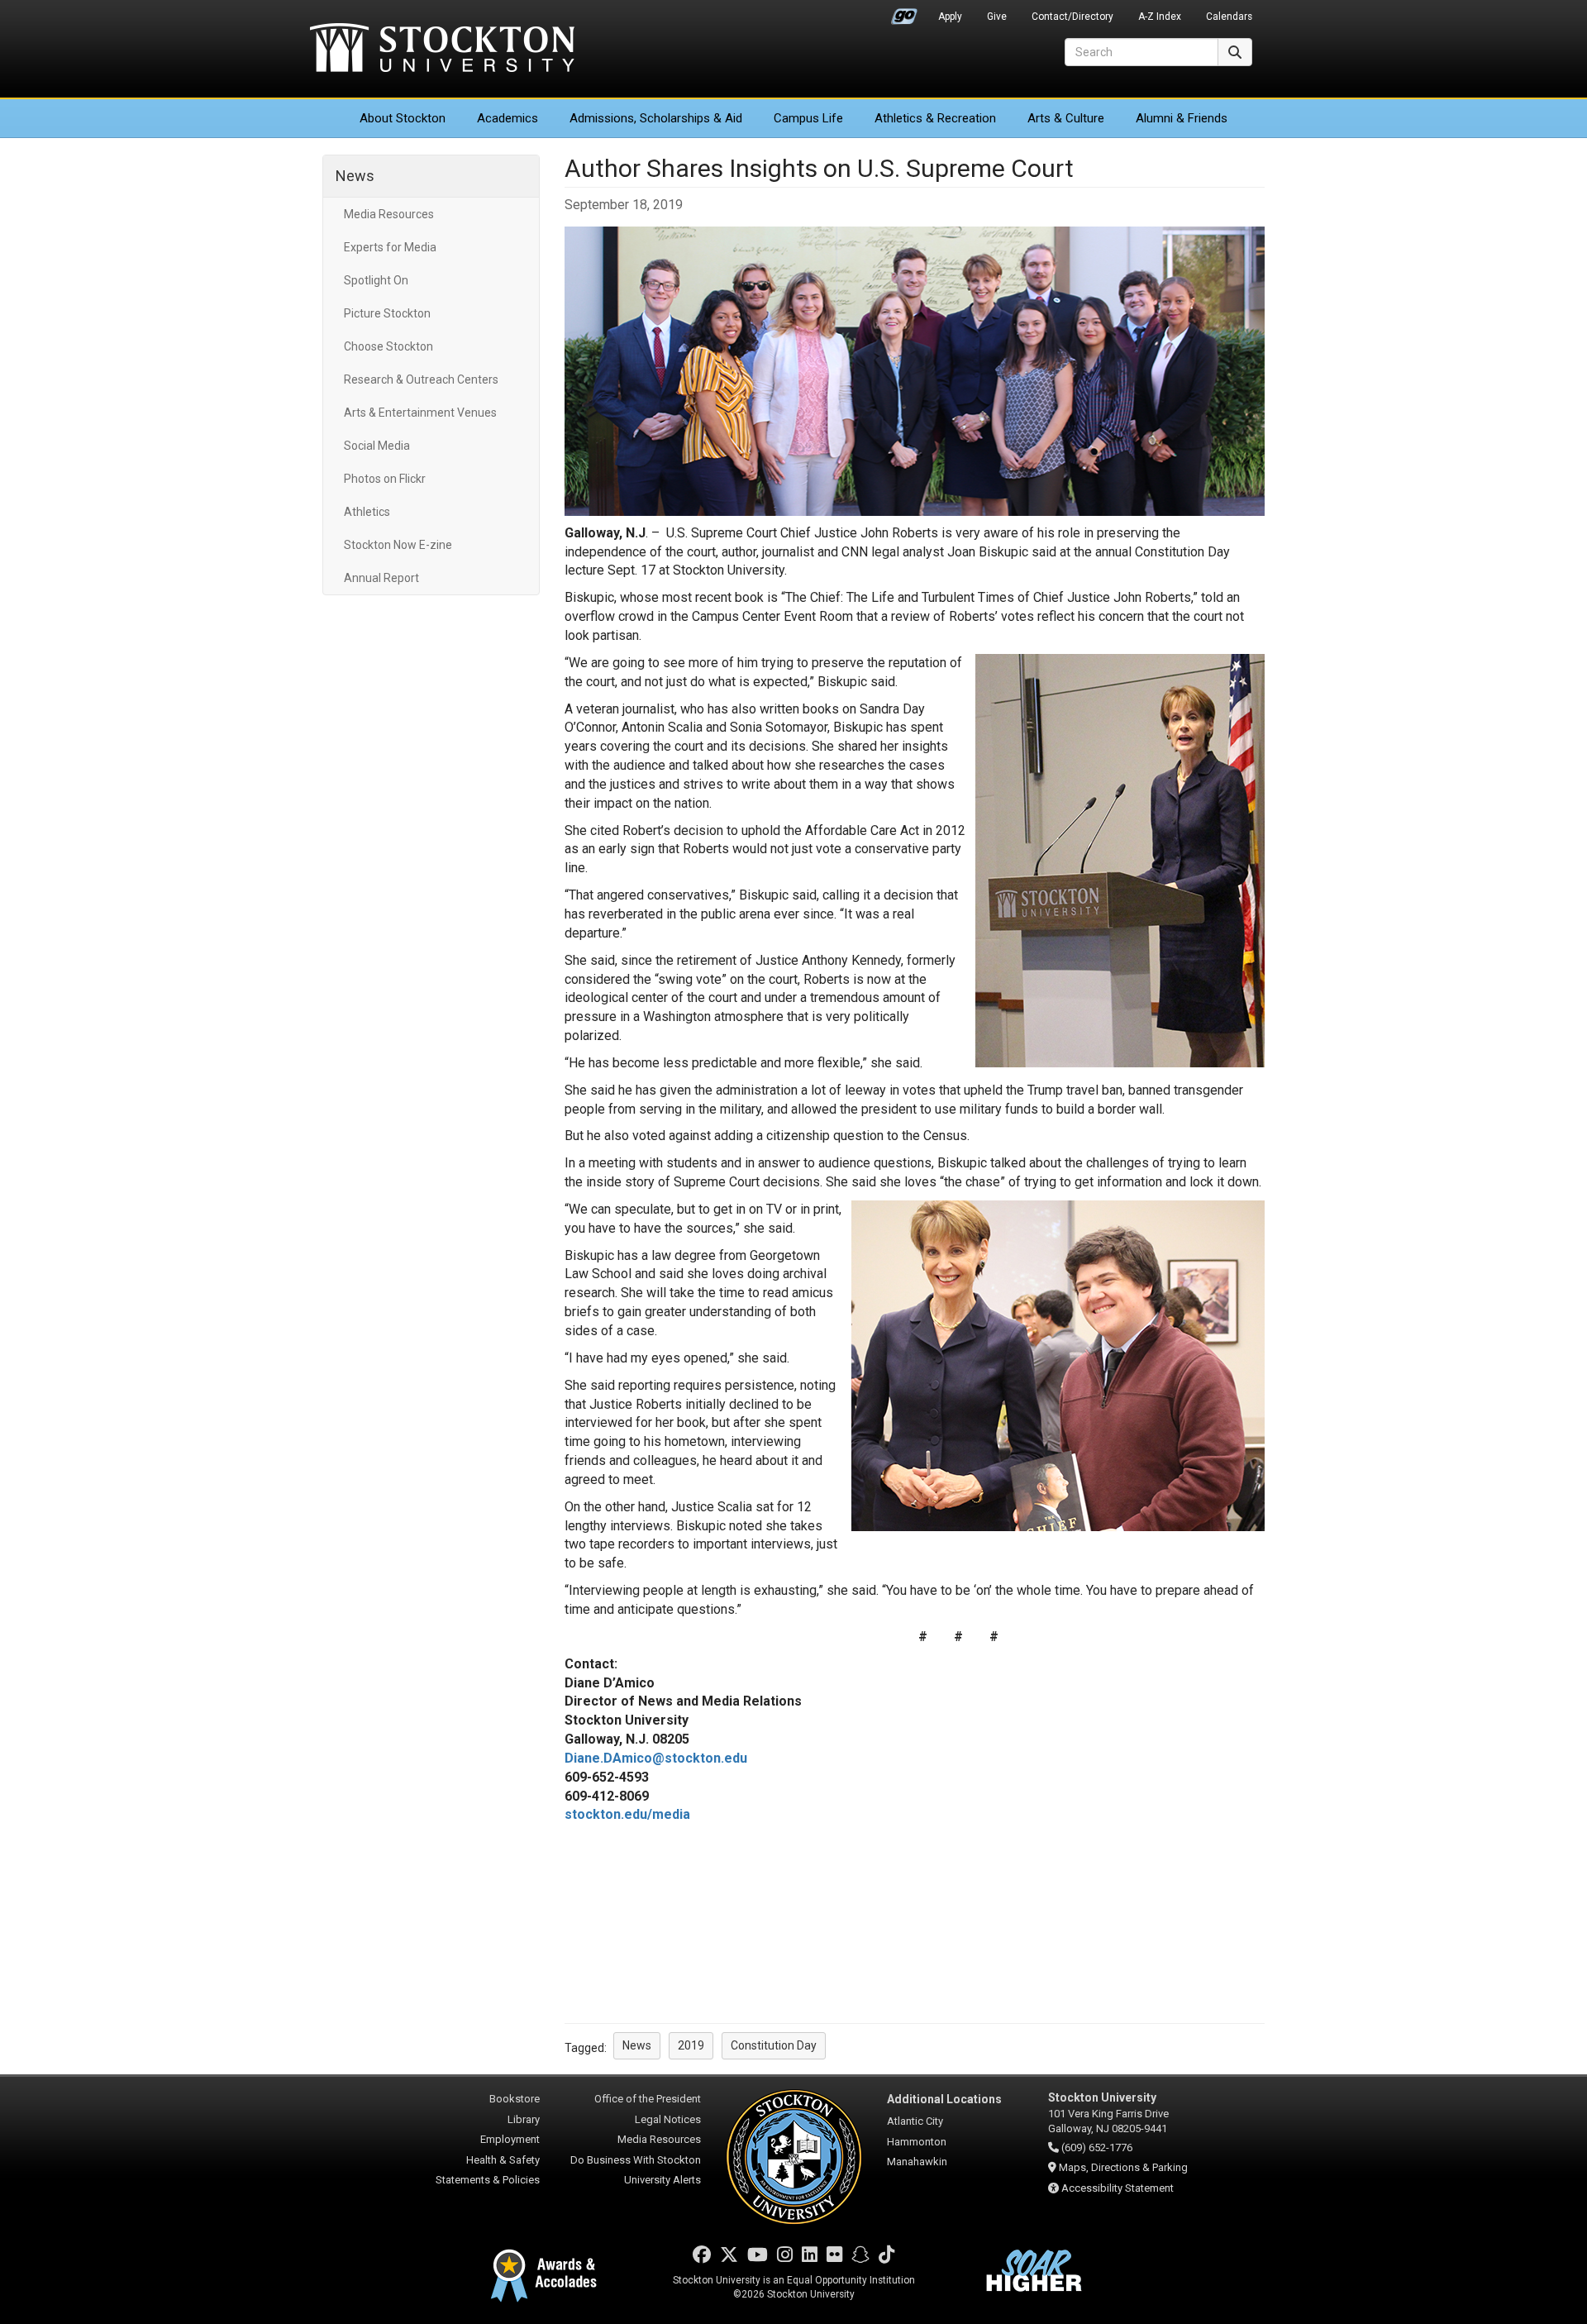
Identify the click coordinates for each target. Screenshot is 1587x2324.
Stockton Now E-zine (398, 545)
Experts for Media (390, 247)
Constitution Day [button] (774, 2045)
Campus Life (808, 118)
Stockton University (442, 50)
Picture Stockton (387, 313)
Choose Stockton (388, 346)
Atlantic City (915, 2121)
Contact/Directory (1072, 17)
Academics (508, 118)
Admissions (656, 118)
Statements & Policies (488, 2180)
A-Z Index (1160, 17)
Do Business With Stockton (636, 2160)
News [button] (637, 2045)
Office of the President (648, 2099)
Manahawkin (917, 2162)
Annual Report (381, 578)
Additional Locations (944, 2099)
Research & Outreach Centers (421, 379)
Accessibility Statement (1118, 2188)
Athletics (935, 118)
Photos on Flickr (385, 479)
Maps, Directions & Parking (1123, 2167)
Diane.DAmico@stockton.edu (656, 1758)
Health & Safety (503, 2160)
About (403, 118)
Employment (510, 2139)
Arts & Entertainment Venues (420, 413)
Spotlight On (376, 280)
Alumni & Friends (1182, 118)
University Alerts (662, 2180)
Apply (950, 17)
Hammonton (917, 2142)
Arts (1066, 118)
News (355, 176)
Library (524, 2119)
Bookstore (515, 2099)
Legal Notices (668, 2119)
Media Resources (389, 214)
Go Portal (904, 12)
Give (997, 17)
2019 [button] (691, 2045)
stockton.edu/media (627, 1814)
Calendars (1229, 17)
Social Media (377, 446)
